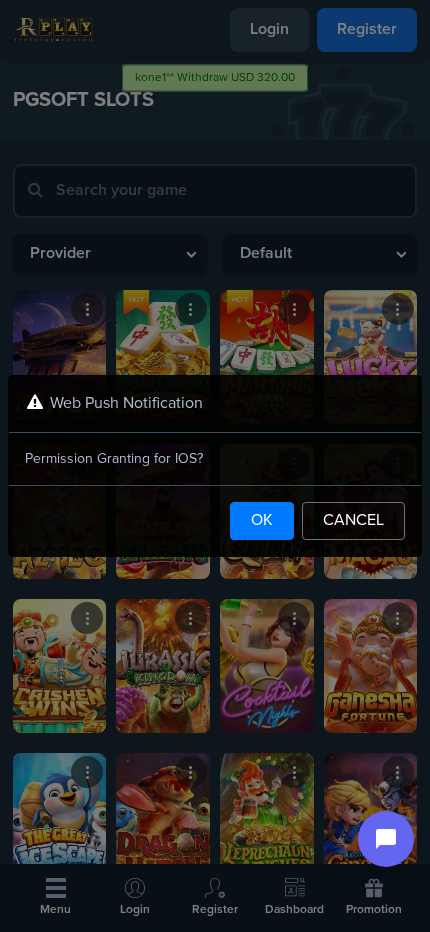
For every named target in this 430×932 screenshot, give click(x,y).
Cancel (353, 521)
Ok (262, 521)
